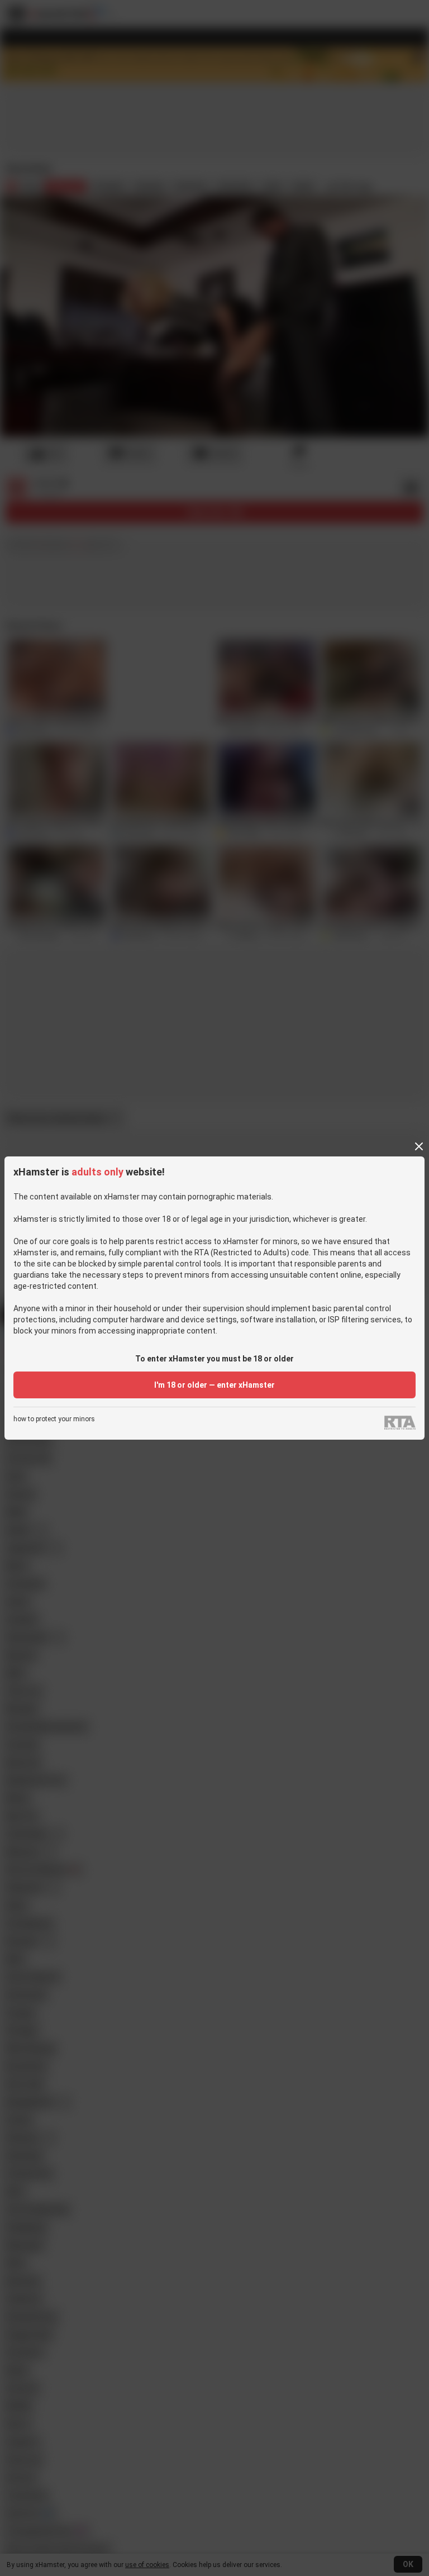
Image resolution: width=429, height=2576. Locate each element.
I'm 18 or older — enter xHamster (214, 1385)
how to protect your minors (54, 1419)
